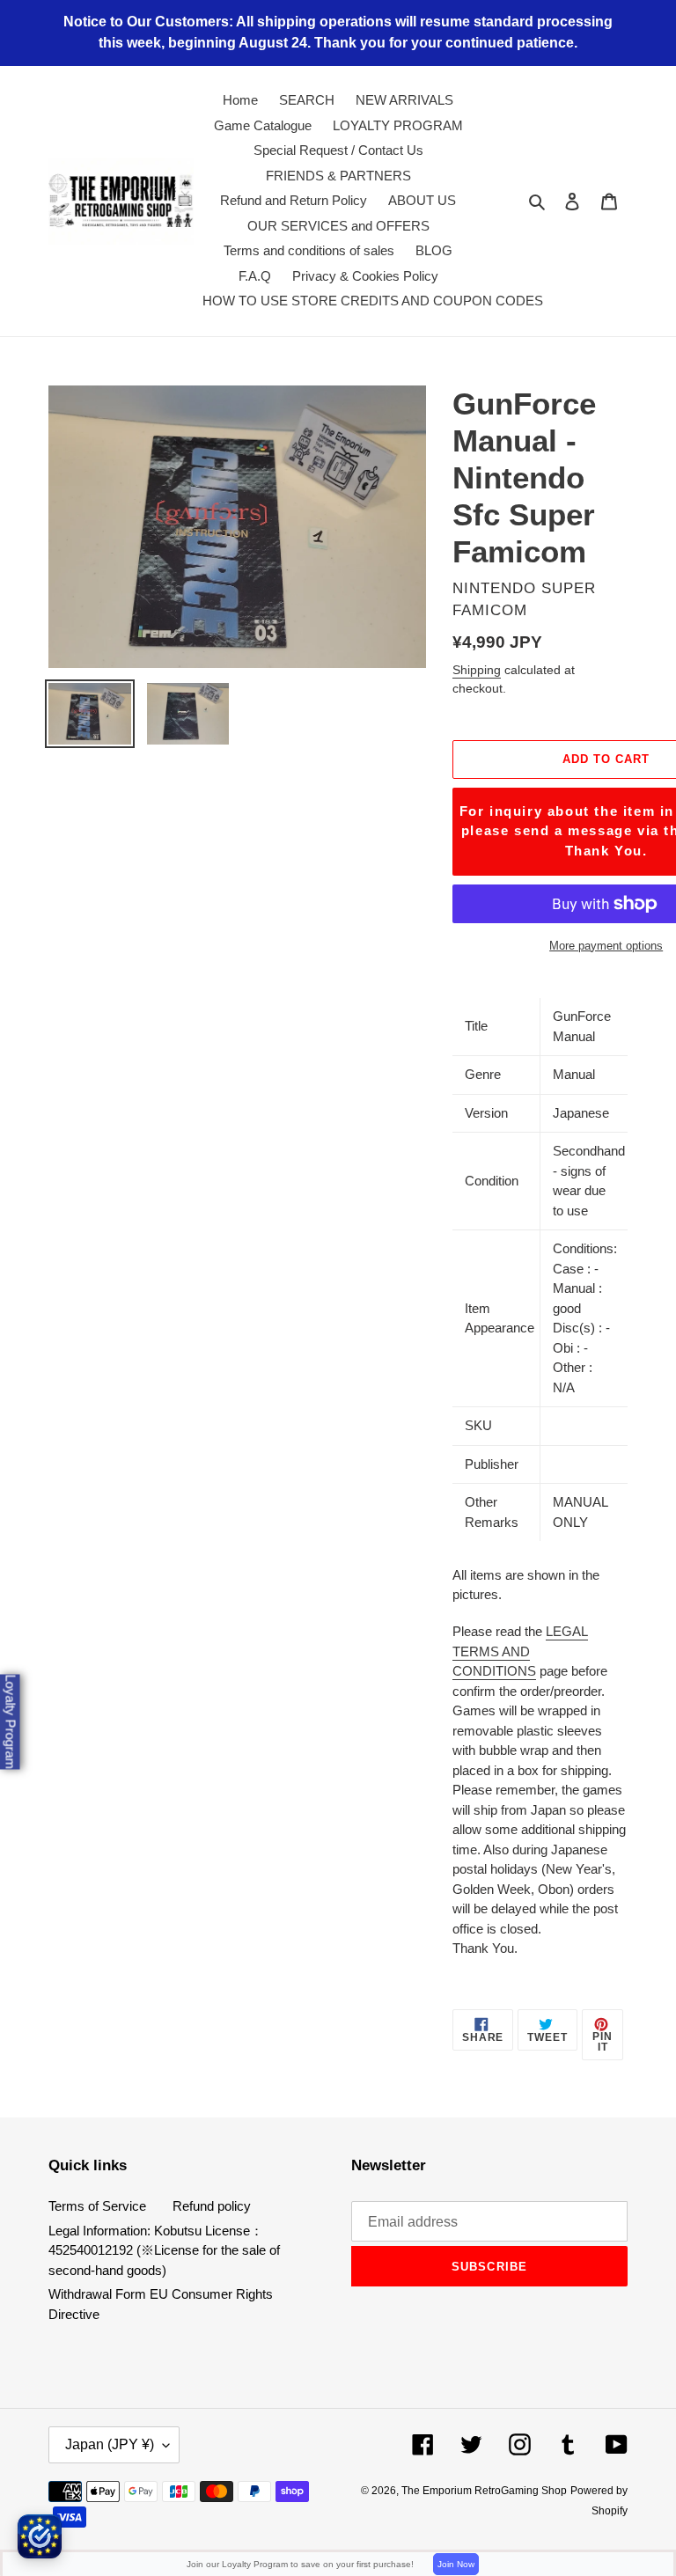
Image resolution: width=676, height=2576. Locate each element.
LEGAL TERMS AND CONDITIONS (520, 1651)
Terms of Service (97, 2206)
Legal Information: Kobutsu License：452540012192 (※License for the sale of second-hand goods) (164, 2250)
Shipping (477, 670)
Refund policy (212, 2206)
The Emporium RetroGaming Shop (484, 2491)
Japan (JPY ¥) (110, 2444)
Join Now (456, 2564)
